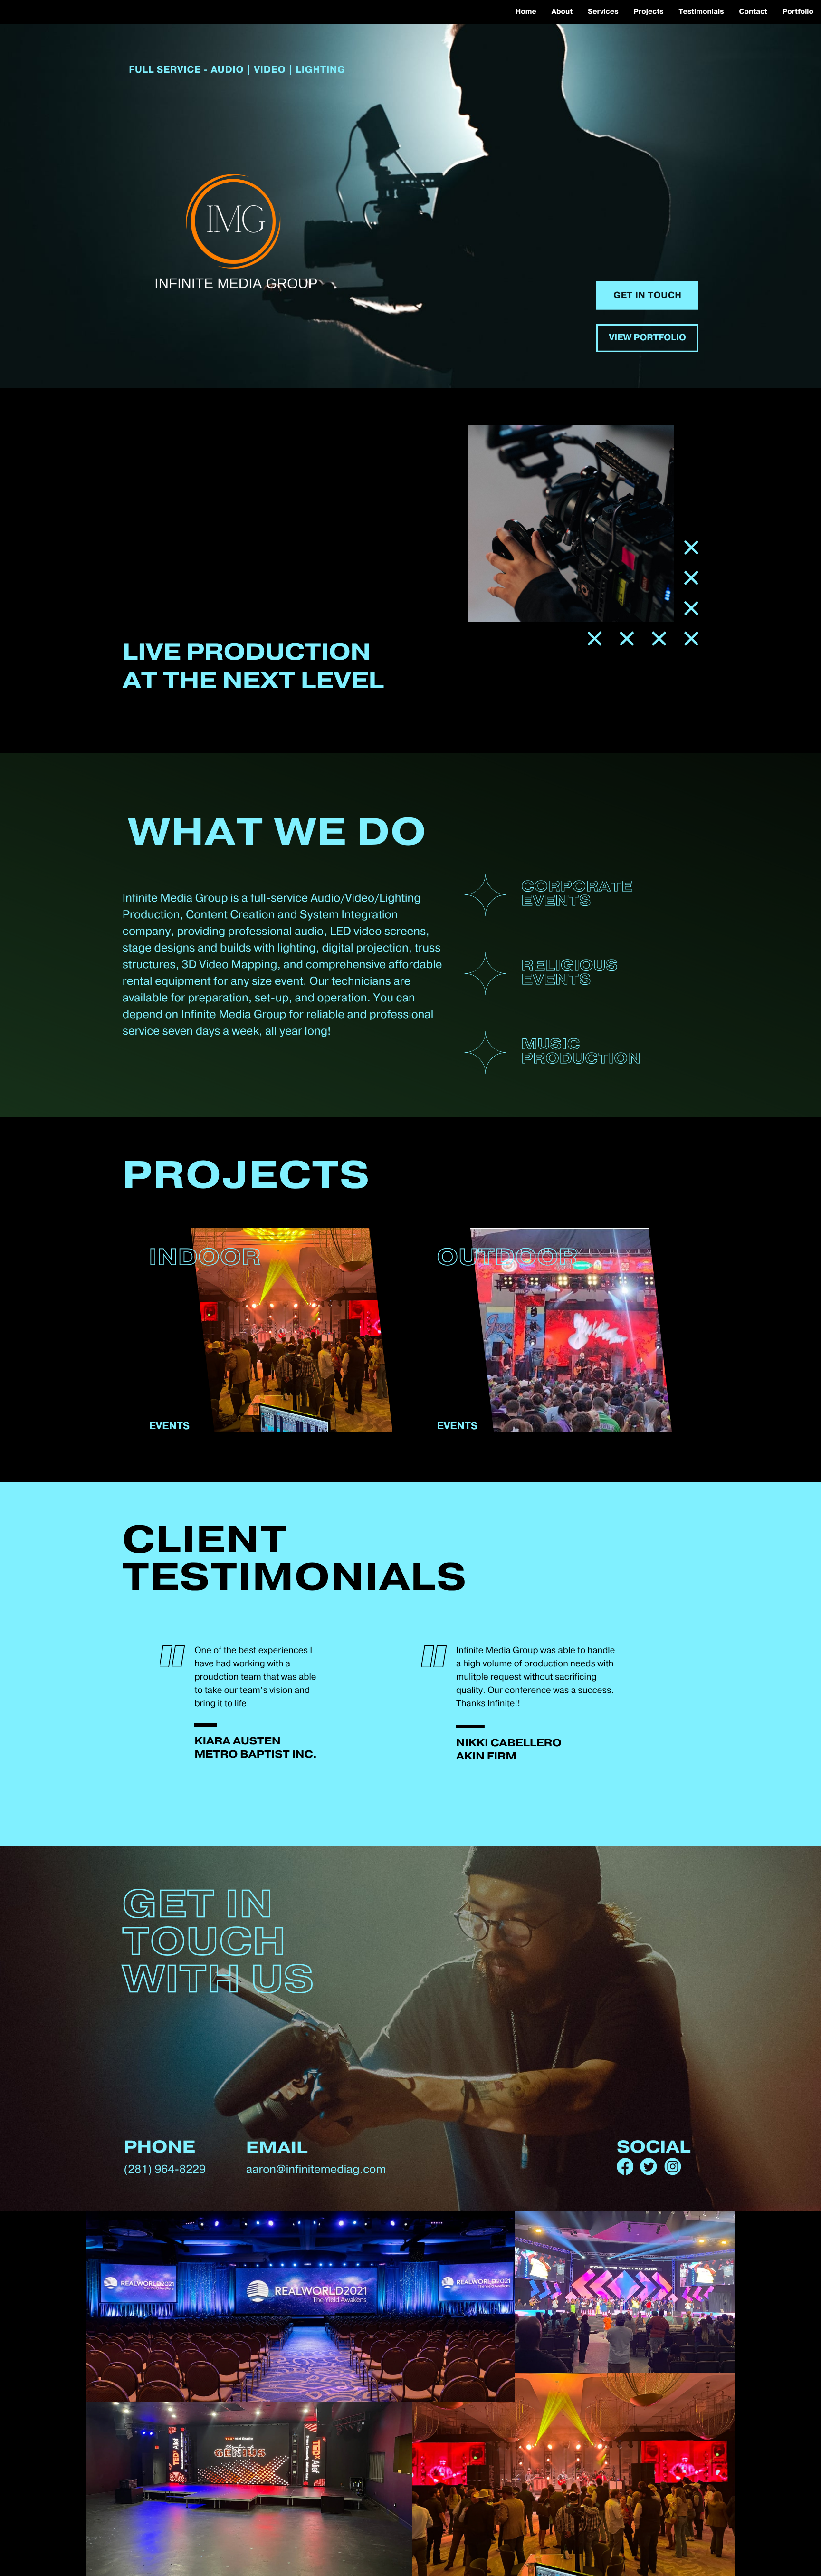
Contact (753, 12)
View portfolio (647, 338)
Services (603, 12)
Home (526, 12)
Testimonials (701, 12)
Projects (649, 12)
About (562, 12)
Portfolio (798, 12)
